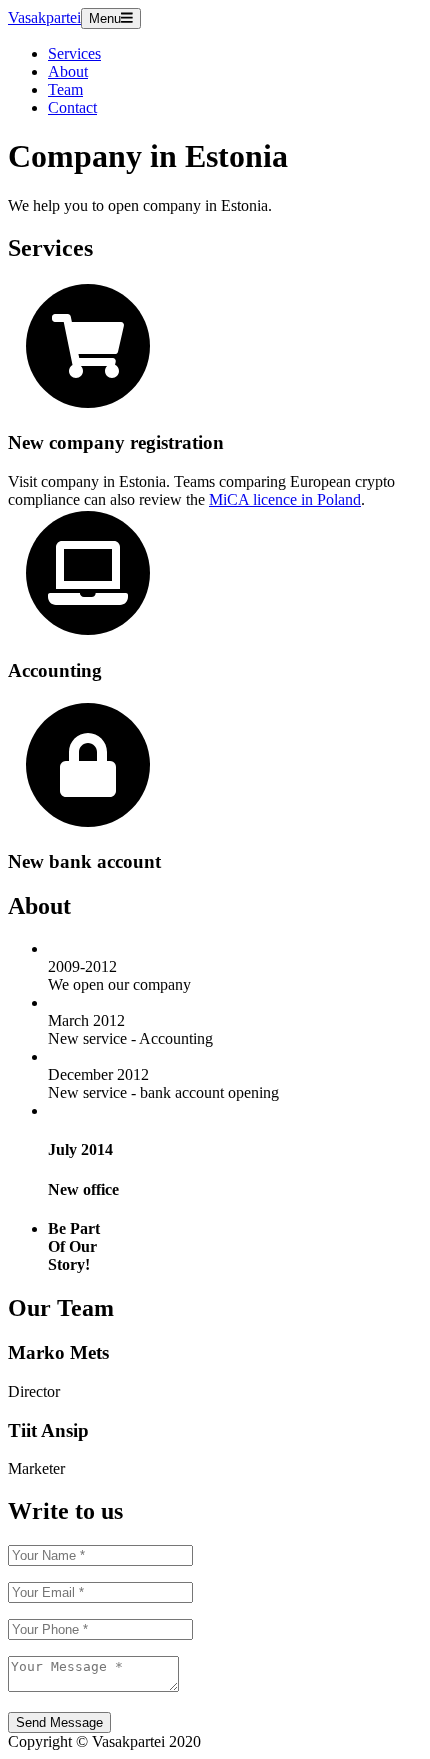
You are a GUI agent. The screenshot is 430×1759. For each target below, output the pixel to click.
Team (65, 89)
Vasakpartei (44, 17)
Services (74, 53)
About (68, 71)
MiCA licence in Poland (285, 499)
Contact (72, 107)
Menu (105, 18)
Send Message (59, 1722)
